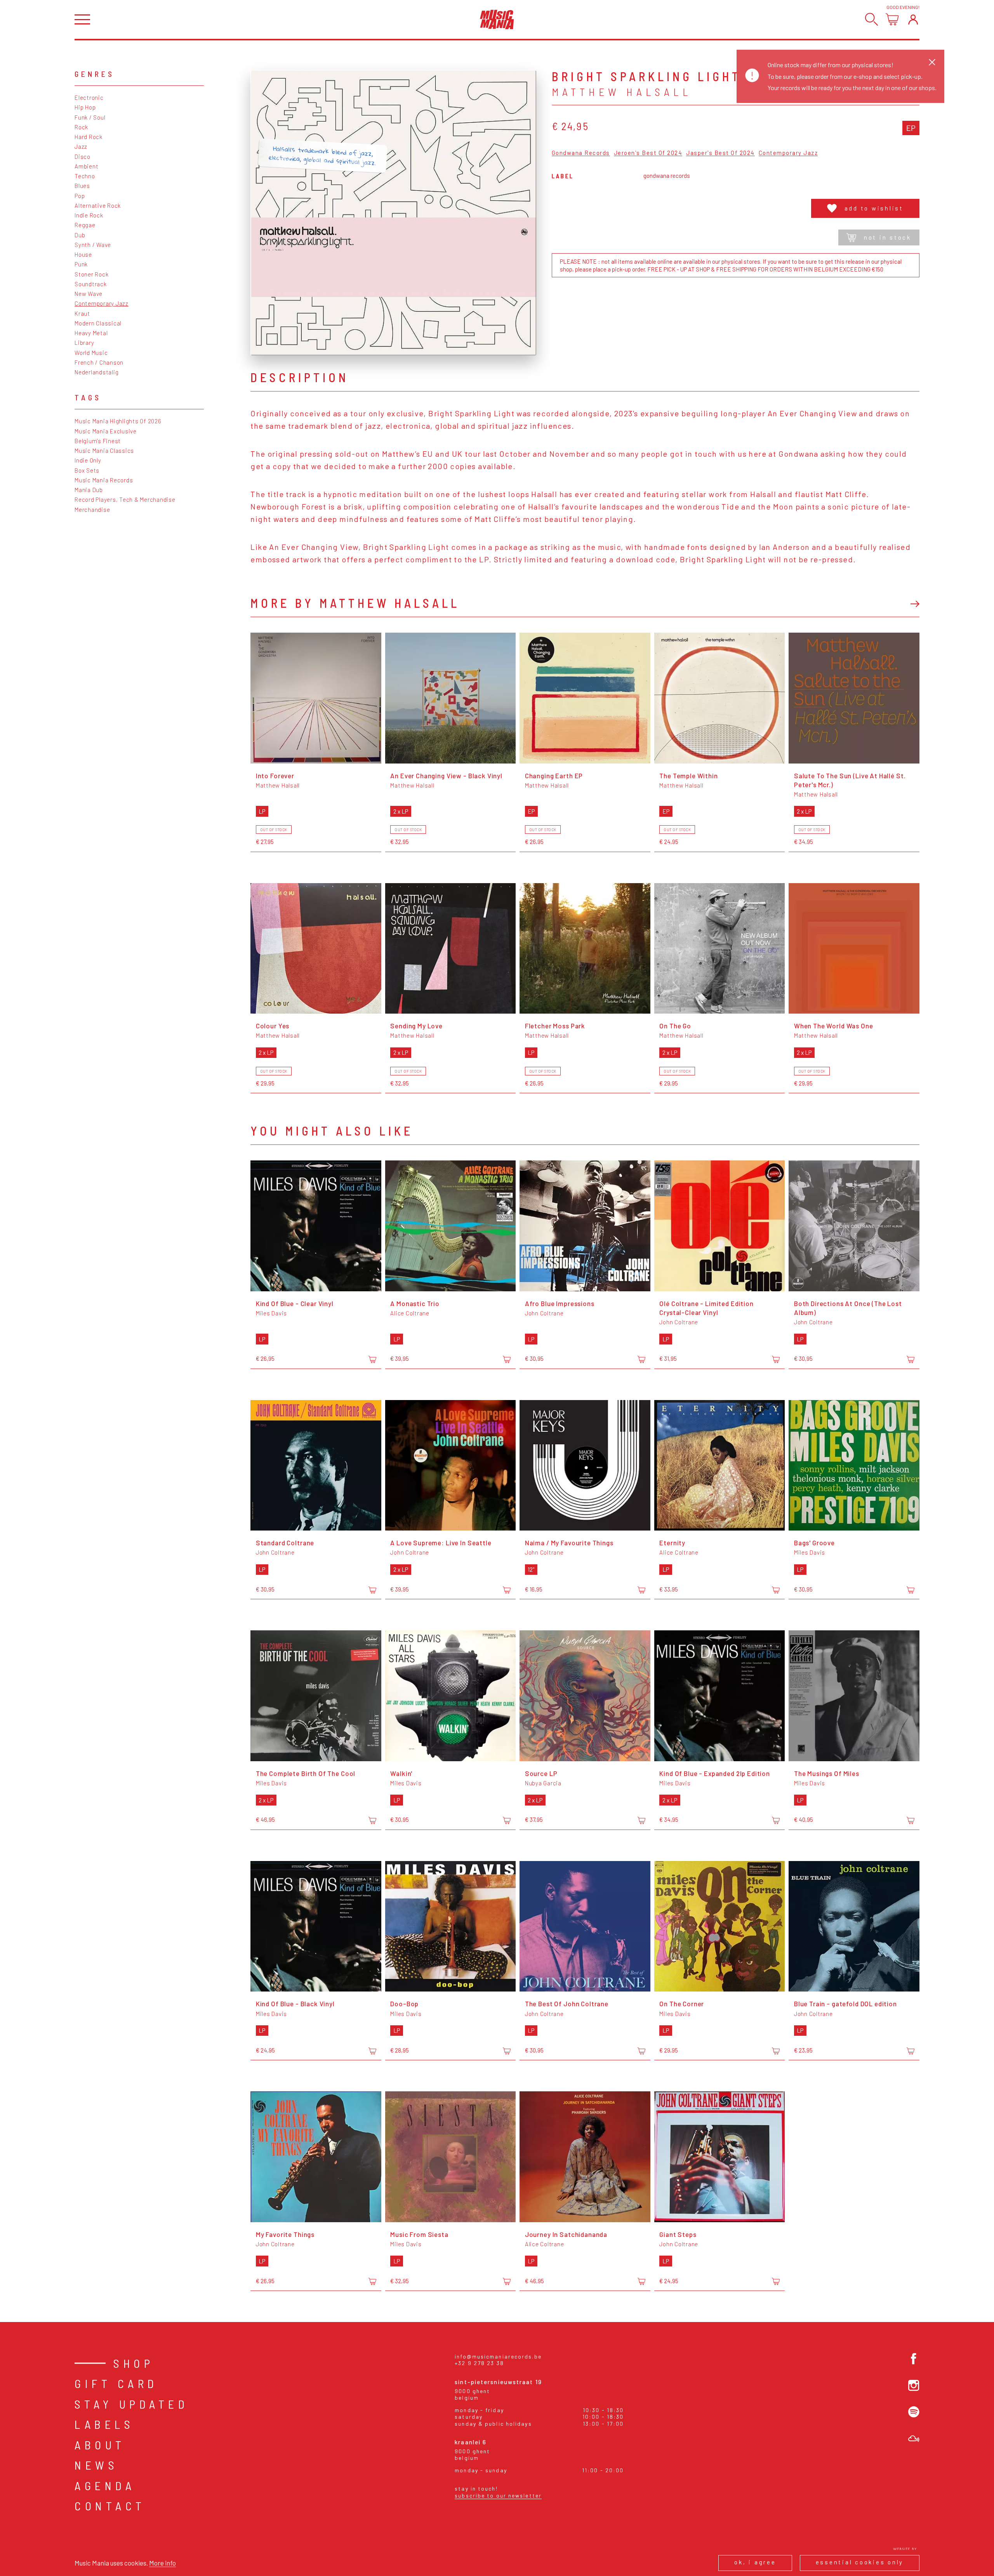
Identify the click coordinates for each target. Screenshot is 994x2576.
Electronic (89, 97)
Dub (80, 235)
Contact (110, 2506)
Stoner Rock (91, 274)
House (83, 254)
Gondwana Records (581, 153)
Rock (81, 127)
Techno (85, 176)
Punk (81, 264)
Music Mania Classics (104, 450)
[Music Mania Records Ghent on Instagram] (914, 2386)
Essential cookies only (860, 2562)
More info (162, 2563)
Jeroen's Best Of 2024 (648, 153)
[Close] (932, 62)
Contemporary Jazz (102, 303)
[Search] (871, 19)
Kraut (82, 313)
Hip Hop (85, 107)
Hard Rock (89, 137)
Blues (82, 186)
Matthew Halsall (622, 92)
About (100, 2445)
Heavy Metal (91, 333)
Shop (134, 2363)
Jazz (81, 146)
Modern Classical (98, 323)
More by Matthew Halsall (355, 603)
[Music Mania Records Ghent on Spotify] (914, 2412)
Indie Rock (89, 215)
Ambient (86, 166)
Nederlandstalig (96, 372)
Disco (83, 157)
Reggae (85, 225)
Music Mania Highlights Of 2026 (118, 421)
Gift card (116, 2383)
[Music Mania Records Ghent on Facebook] (914, 2359)
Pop (80, 196)
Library (84, 343)
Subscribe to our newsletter (498, 2495)
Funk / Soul (90, 117)
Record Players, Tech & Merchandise (125, 499)
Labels (104, 2424)
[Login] (913, 19)
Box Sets (87, 470)
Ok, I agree (755, 2562)
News (96, 2465)
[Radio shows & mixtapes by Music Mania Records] (914, 2439)
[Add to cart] (372, 1359)
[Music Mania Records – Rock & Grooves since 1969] (497, 19)
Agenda (105, 2486)
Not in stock (888, 237)
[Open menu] (82, 20)
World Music (91, 353)
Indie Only (88, 460)
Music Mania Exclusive (106, 431)
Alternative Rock (98, 205)
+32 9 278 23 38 (479, 2363)
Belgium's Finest (98, 441)
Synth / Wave (93, 245)
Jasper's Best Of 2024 (720, 153)
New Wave (89, 294)
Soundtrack (91, 284)
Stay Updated (131, 2404)
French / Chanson (99, 362)
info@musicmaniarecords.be (498, 2356)
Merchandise (92, 510)
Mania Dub (89, 490)
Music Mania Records (104, 480)
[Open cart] (892, 19)
